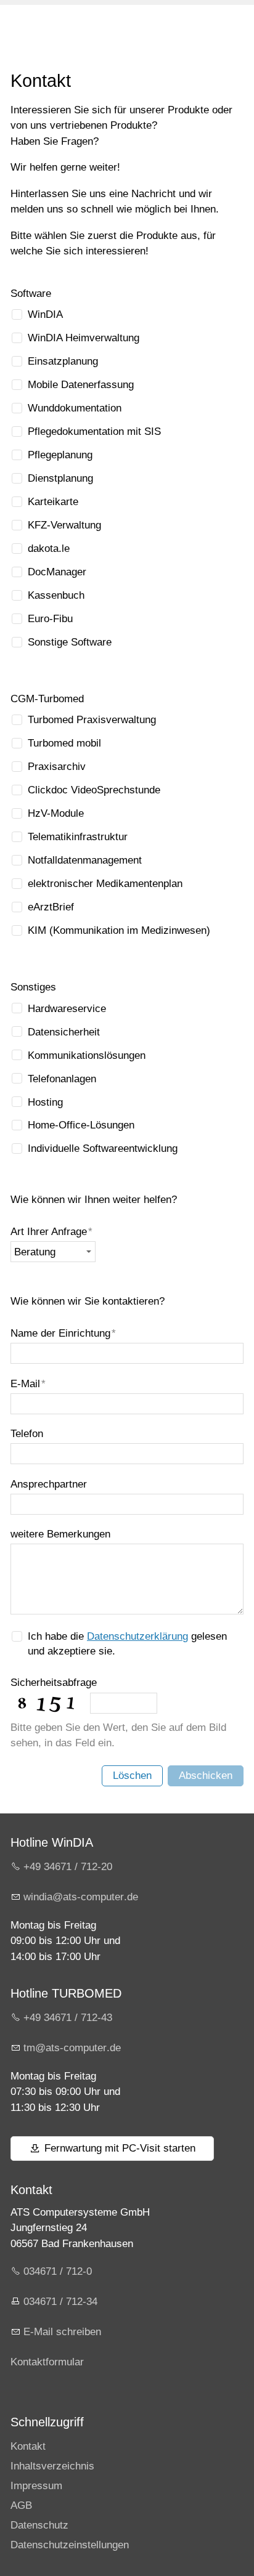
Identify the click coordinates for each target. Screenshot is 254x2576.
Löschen (132, 1776)
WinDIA (45, 314)
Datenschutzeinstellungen (70, 2545)
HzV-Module (56, 813)
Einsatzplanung (63, 361)
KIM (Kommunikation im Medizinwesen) (119, 930)
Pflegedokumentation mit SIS (94, 431)
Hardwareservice (67, 1009)
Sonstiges (33, 987)
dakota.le (49, 549)
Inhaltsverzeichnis (52, 2466)
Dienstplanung (60, 478)
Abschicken (206, 1776)
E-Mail (28, 1384)
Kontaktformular (47, 2362)
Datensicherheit (64, 1032)
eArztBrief (51, 907)
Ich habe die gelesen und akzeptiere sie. (127, 1644)
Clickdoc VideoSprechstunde (94, 790)
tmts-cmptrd (69, 2048)
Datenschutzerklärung (137, 1636)
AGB (21, 2505)
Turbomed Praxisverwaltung (92, 720)
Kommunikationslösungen (87, 1055)
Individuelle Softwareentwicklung (103, 1148)
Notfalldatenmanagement (85, 860)
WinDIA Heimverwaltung (84, 338)
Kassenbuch (56, 595)
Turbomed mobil (64, 743)
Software (31, 294)
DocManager (57, 572)
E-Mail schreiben (62, 2332)
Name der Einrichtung (63, 1333)
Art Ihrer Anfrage (51, 1232)
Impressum (36, 2486)
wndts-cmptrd (78, 1897)
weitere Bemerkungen (60, 1534)
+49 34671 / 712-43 (68, 2018)
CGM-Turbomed (47, 699)
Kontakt (28, 2446)
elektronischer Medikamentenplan (105, 884)
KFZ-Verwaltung (64, 525)
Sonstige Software (70, 642)
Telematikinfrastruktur (78, 837)
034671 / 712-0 (58, 2271)
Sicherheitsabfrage (54, 1683)
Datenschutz (39, 2525)
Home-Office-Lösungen (81, 1125)
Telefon (27, 1434)
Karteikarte (53, 502)
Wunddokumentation (75, 408)
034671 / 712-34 (60, 2302)
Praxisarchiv (57, 767)
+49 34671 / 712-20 (68, 1867)
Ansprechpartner (49, 1484)
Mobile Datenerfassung (81, 385)
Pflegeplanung (60, 455)
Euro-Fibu (50, 619)
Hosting (45, 1102)
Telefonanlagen (62, 1079)
